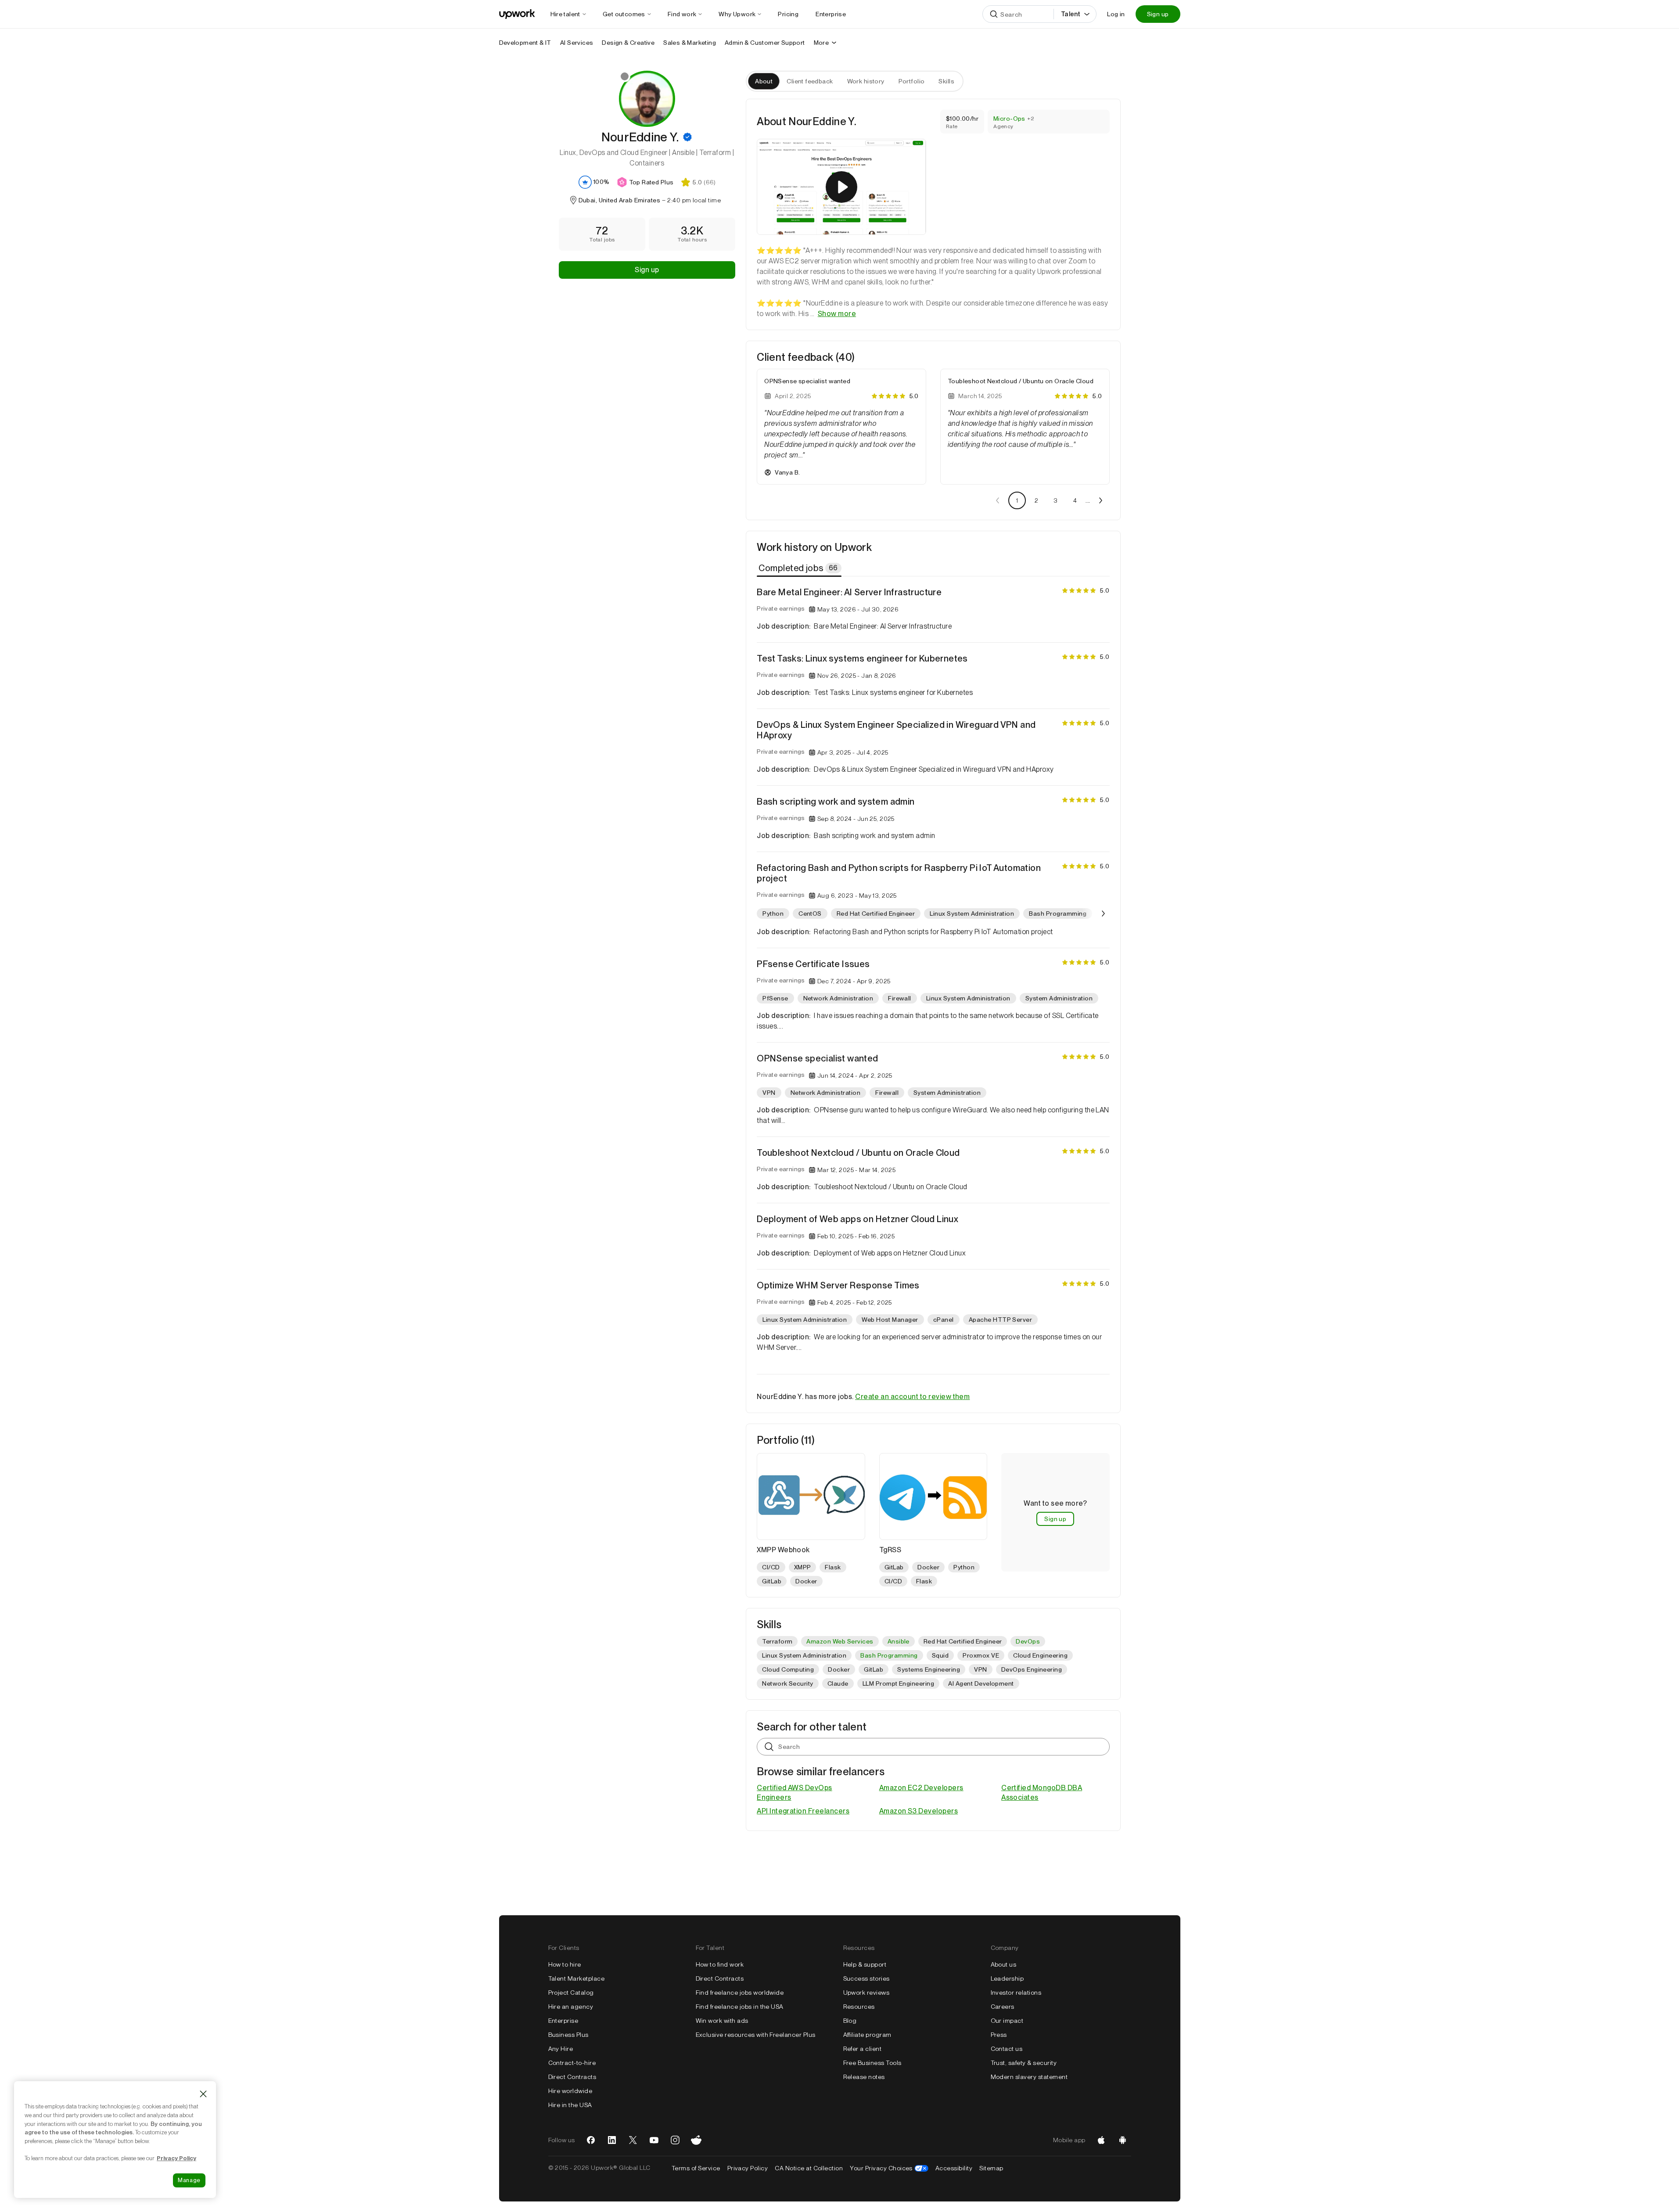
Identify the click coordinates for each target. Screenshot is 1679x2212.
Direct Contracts (572, 2077)
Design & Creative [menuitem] (628, 43)
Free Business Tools (872, 2063)
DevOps (1028, 1641)
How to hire (565, 1964)
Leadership (1007, 1978)
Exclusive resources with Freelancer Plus (756, 2035)
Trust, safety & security (1024, 2063)
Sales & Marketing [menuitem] (690, 43)
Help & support (865, 1964)
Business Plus (568, 2035)
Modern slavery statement (1029, 2077)
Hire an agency (571, 2007)
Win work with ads (722, 2021)
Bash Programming (889, 1655)
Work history (866, 81)
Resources (859, 2007)
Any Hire (561, 2049)
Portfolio (912, 81)
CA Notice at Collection (809, 2168)
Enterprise (563, 2021)
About (764, 81)
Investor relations (1016, 1993)
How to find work (720, 1964)
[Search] (994, 14)
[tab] (800, 568)
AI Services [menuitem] (577, 43)
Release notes (864, 2077)
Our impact (1007, 2021)
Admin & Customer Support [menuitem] (765, 43)
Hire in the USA (570, 2105)
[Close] (203, 2094)
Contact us (1007, 2049)
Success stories (866, 1978)
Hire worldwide (570, 2091)
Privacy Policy (748, 2168)
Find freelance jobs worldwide (740, 1993)
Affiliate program (867, 2035)
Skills (946, 81)
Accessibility (954, 2168)
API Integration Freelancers (803, 1811)
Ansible (899, 1641)
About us (1004, 1964)
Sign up (1158, 14)
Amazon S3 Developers (919, 1811)
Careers (1003, 2007)
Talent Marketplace (577, 1978)
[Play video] (841, 187)
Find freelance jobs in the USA (740, 2007)
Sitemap (991, 2168)
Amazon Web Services (840, 1641)
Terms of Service (696, 2168)
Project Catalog (571, 1993)
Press (999, 2035)
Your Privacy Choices (889, 2168)
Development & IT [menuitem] (525, 43)
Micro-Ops (1009, 119)
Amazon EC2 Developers (921, 1788)
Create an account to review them (912, 1397)
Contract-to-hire (572, 2063)
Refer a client (863, 2049)
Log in (1116, 14)
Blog (850, 2021)
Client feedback (810, 81)
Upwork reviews (866, 1993)
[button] (687, 137)
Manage (189, 2180)
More (822, 43)
